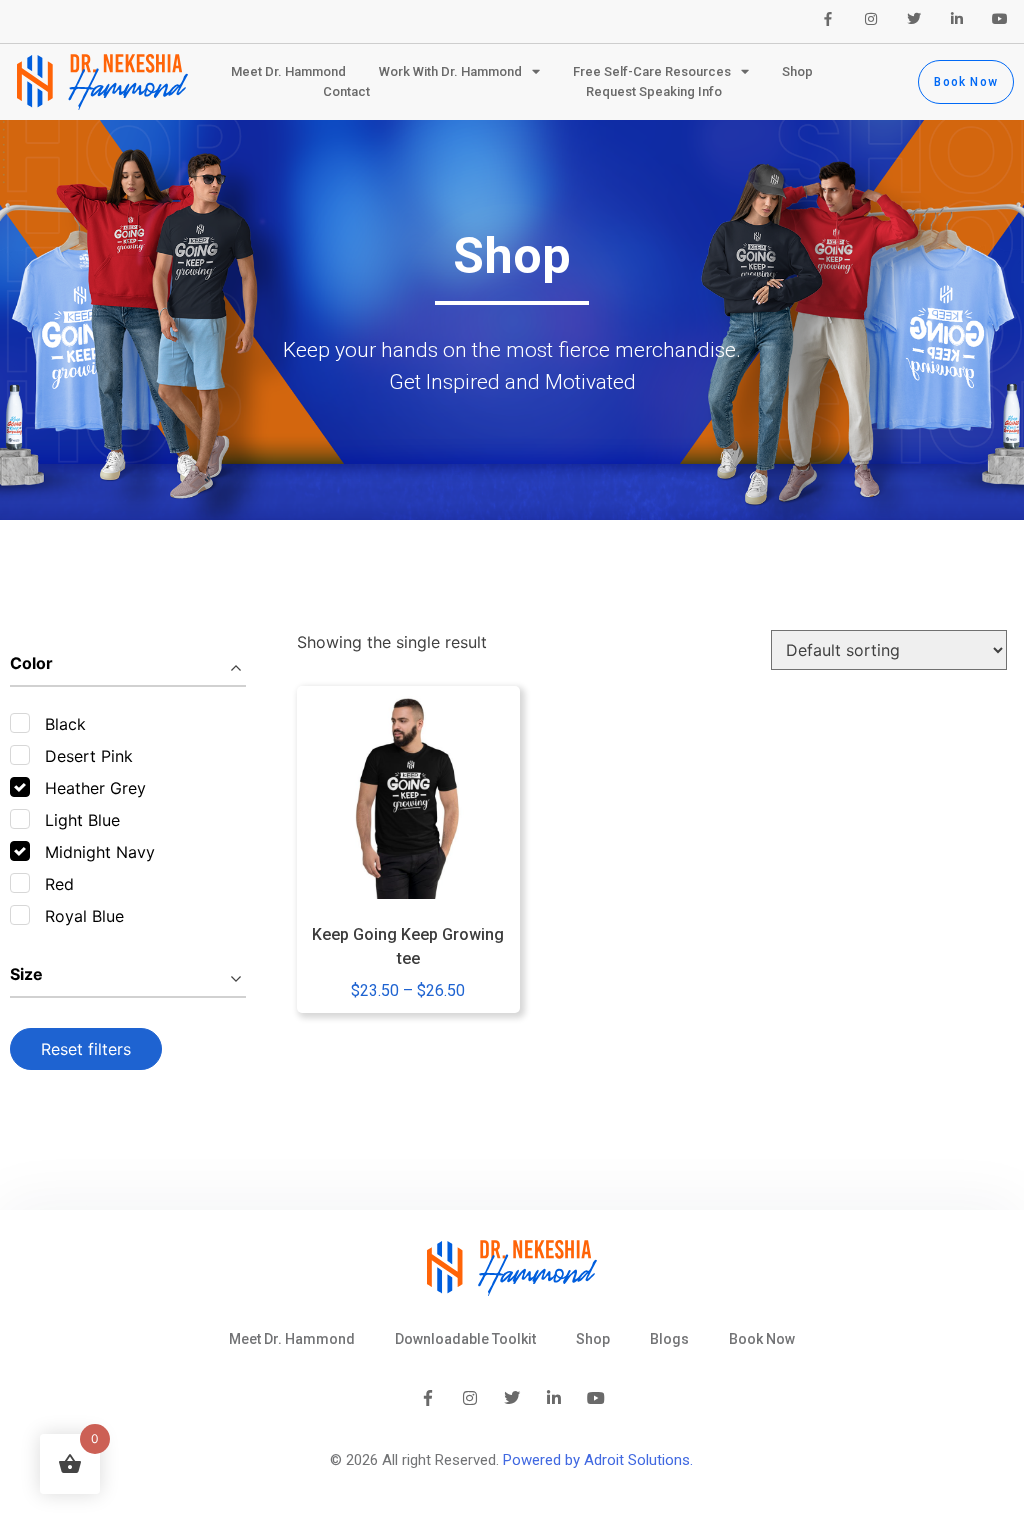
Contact (346, 91)
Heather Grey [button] (95, 788)
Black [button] (65, 724)
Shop (797, 71)
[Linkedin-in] (957, 19)
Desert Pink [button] (89, 756)
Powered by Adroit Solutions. (598, 1460)
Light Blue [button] (82, 820)
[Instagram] (871, 19)
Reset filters (86, 1049)
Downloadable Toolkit (465, 1339)
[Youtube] (1000, 19)
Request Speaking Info (654, 91)
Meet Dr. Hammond (288, 71)
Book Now (762, 1339)
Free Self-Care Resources (652, 71)
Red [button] (59, 884)
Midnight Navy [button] (100, 852)
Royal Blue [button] (84, 916)
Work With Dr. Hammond (450, 71)
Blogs (669, 1339)
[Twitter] (914, 19)
